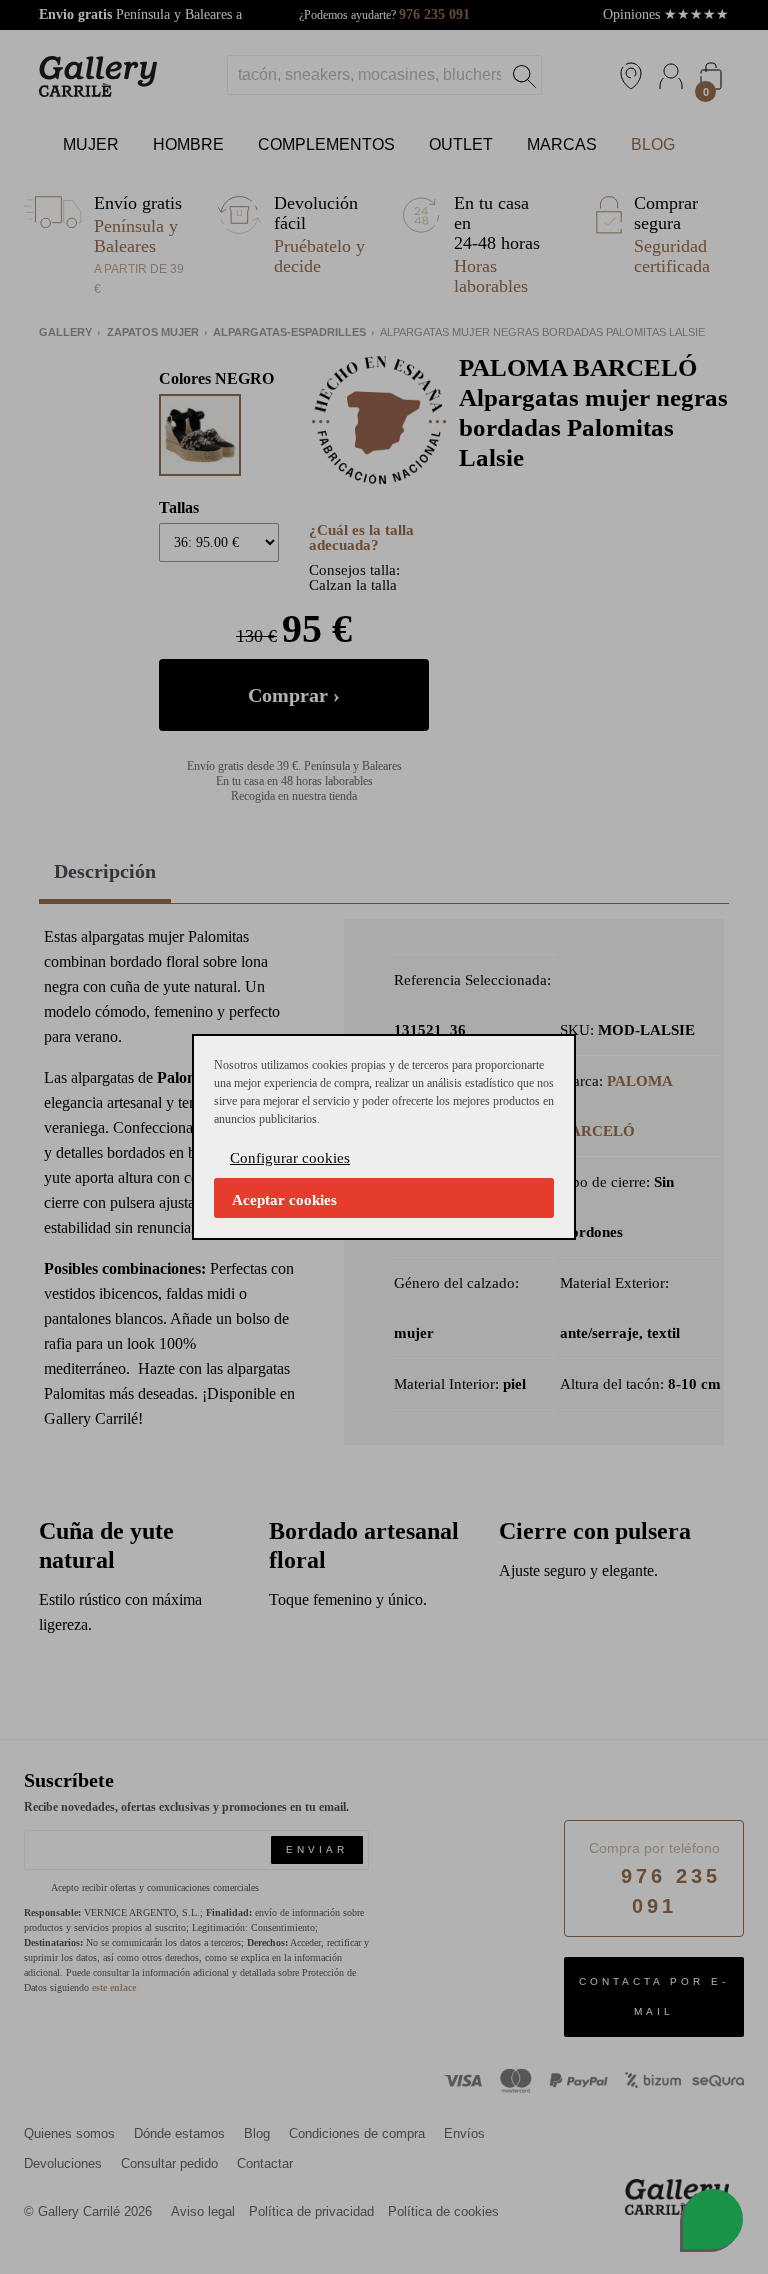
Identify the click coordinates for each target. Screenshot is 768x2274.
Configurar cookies (290, 1158)
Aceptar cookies (284, 1200)
